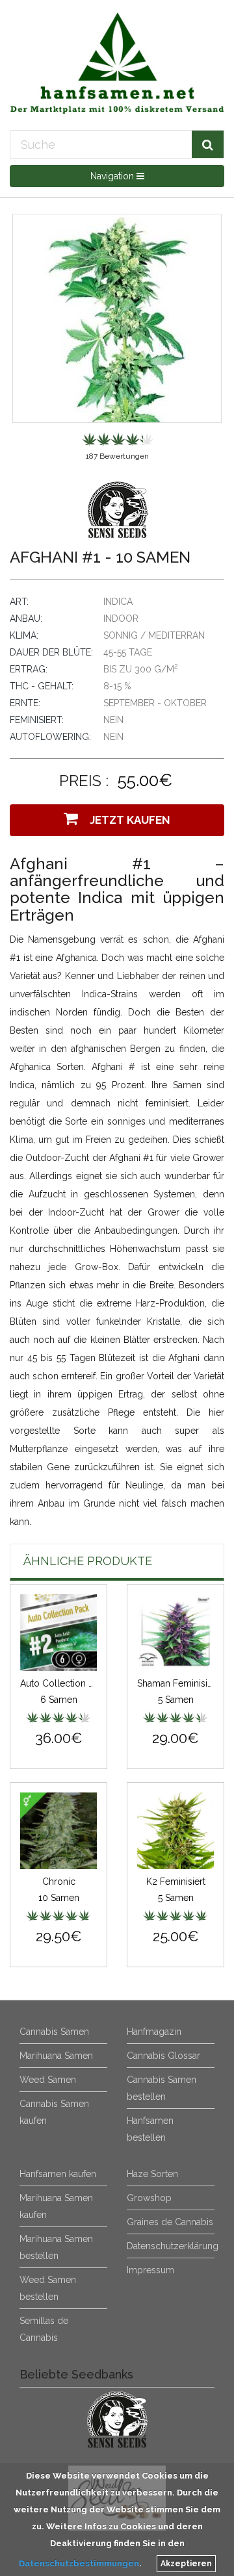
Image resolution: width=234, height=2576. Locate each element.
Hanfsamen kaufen (58, 2174)
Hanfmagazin (154, 2032)
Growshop (149, 2198)
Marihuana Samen (56, 2056)
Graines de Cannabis (170, 2222)
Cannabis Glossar (163, 2056)
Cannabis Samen (54, 2032)
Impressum (150, 2270)
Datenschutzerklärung (173, 2246)
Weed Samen (48, 2080)
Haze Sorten (152, 2174)
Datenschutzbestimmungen (79, 2563)
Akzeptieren (186, 2564)
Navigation (113, 176)
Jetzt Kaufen (127, 820)
